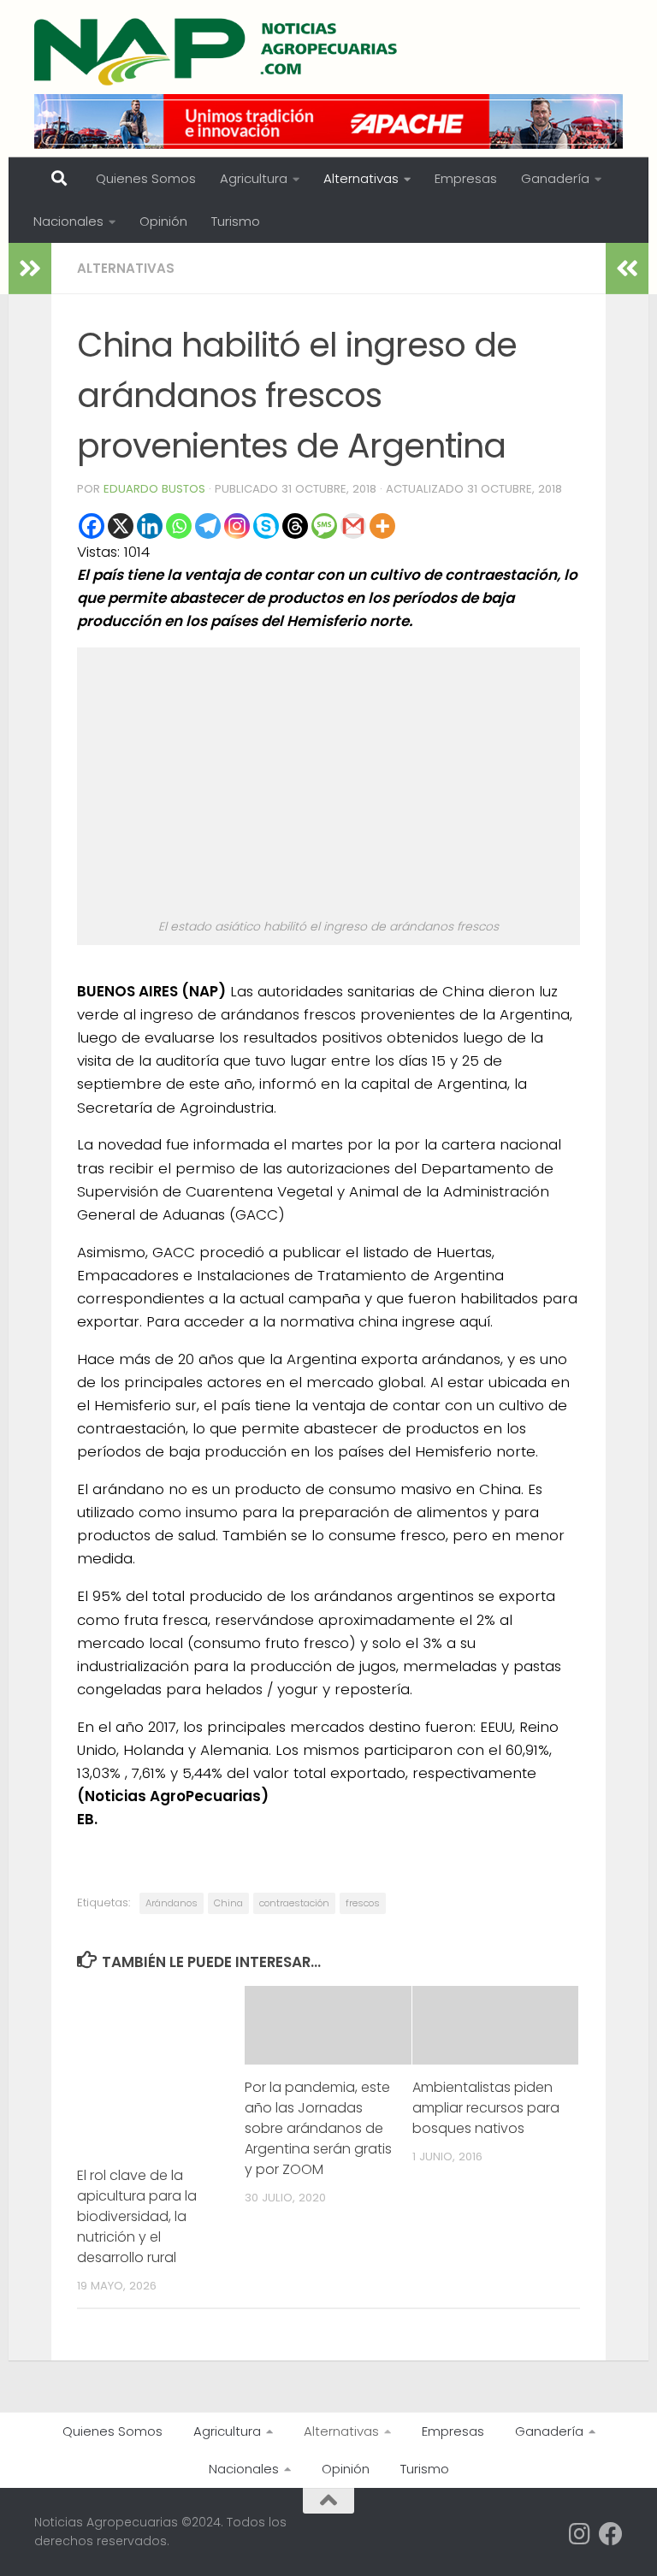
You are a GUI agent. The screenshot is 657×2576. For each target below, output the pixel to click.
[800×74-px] (328, 121)
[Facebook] (92, 526)
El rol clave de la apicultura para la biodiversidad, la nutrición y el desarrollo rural (137, 2216)
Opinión (163, 221)
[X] (121, 526)
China (228, 1903)
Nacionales (68, 221)
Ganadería (555, 178)
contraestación (294, 1903)
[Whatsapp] (179, 526)
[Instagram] (237, 526)
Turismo (236, 221)
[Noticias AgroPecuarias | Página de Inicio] (218, 51)
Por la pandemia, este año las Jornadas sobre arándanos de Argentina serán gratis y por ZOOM (318, 2128)
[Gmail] (353, 526)
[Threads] (295, 526)
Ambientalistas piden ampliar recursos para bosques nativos (486, 2108)
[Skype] (266, 526)
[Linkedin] (150, 526)
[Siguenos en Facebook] (611, 2534)
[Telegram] (208, 526)
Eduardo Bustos (154, 489)
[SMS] (324, 526)
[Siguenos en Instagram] (580, 2534)
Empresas (466, 178)
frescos (363, 1903)
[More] (382, 526)
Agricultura (254, 178)
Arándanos (172, 1903)
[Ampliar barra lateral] (30, 269)
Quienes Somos (146, 178)
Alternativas (361, 178)
